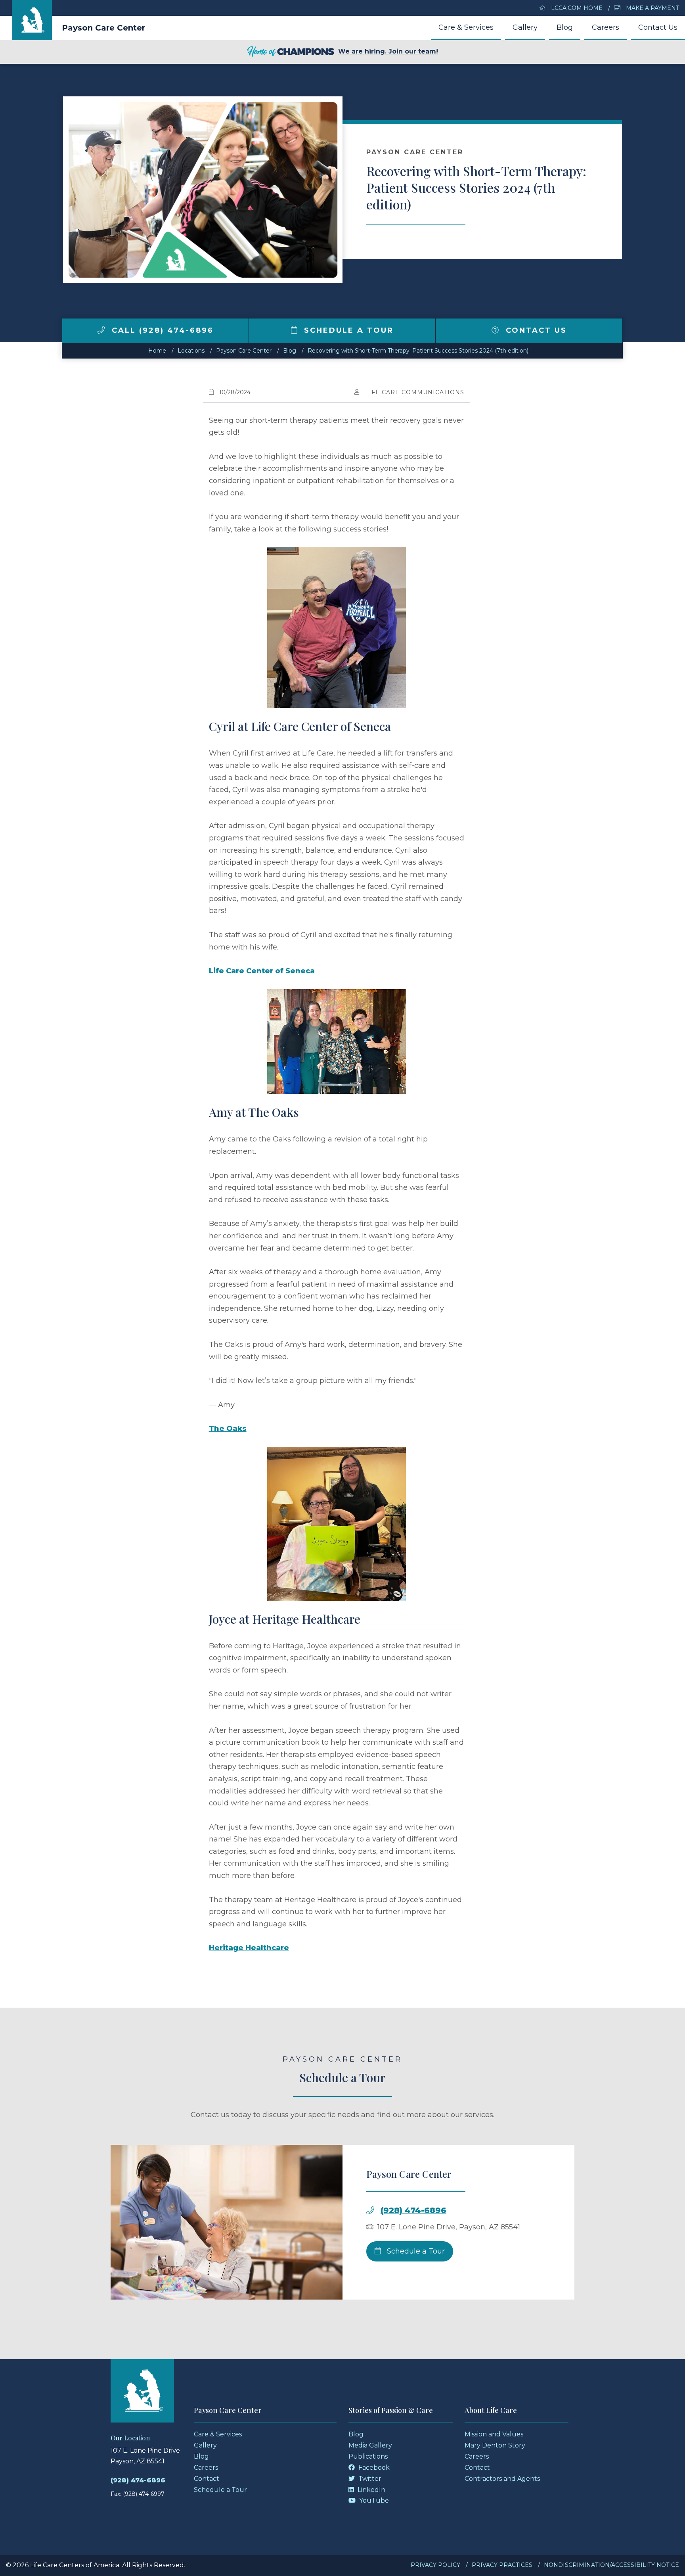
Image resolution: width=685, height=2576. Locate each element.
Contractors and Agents (502, 2479)
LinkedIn (371, 2490)
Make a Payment (652, 8)
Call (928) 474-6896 (161, 330)
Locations (191, 351)
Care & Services (466, 27)
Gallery (525, 27)
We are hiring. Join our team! (388, 51)
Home (157, 351)
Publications (368, 2456)
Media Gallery (370, 2445)
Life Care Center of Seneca (262, 971)
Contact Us (658, 27)
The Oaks (228, 1429)
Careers (606, 27)
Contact (207, 2479)
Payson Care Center (103, 28)
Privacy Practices (502, 2565)
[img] (101, 330)
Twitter (369, 2479)
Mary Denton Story (495, 2445)
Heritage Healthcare (249, 1948)
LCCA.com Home (576, 8)
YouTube (373, 2500)
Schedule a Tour (347, 330)
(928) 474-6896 (413, 2210)
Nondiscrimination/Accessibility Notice (611, 2565)
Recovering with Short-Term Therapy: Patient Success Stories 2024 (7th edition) (418, 351)
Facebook (373, 2468)
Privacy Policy (435, 2565)
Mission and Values (494, 2434)
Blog (565, 27)
